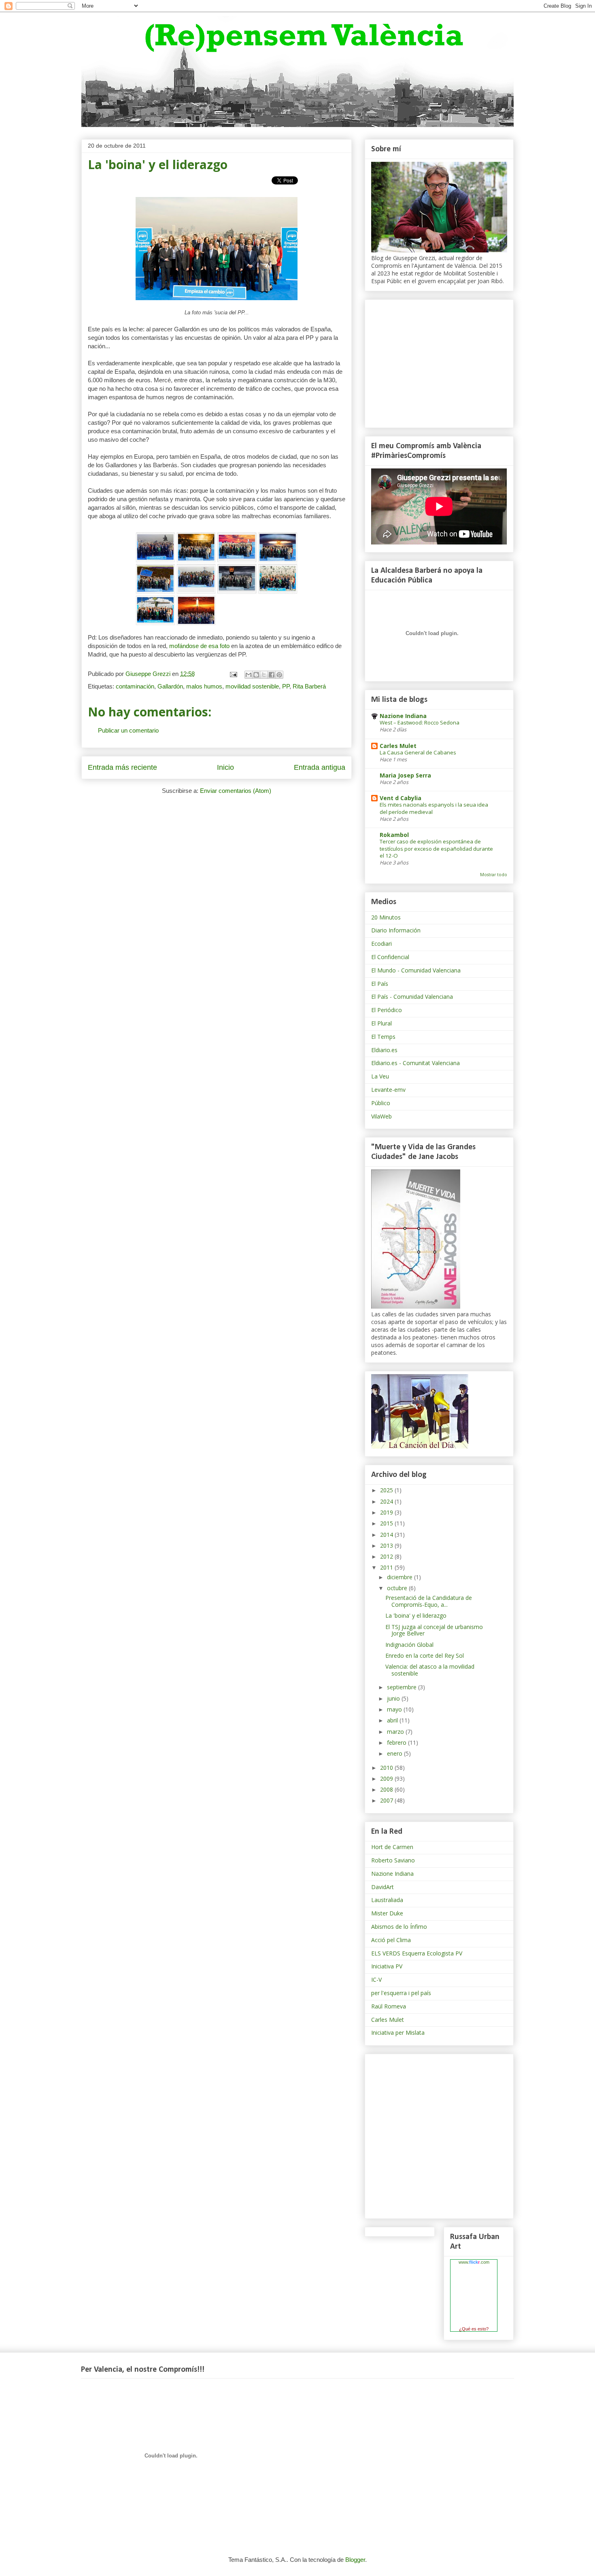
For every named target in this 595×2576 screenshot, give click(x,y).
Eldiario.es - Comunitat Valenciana (415, 1063)
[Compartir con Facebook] (272, 675)
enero (395, 1753)
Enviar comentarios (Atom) (236, 791)
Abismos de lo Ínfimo (399, 1927)
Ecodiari (381, 944)
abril (393, 1720)
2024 (387, 1501)
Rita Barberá (309, 686)
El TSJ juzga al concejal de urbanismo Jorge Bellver (434, 1630)
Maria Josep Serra (405, 775)
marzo (396, 1732)
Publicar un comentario (128, 730)
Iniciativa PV (387, 1966)
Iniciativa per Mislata (398, 2033)
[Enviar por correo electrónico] (249, 675)
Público (381, 1103)
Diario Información (396, 930)
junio (394, 1698)
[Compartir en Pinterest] (279, 675)
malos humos (204, 686)
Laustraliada (387, 1900)
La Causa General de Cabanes (418, 752)
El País (380, 984)
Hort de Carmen (392, 1847)
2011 (387, 1567)
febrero (397, 1742)
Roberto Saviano (393, 1860)
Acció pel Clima (391, 1940)
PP (286, 686)
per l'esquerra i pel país (401, 1993)
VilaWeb (381, 1116)
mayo (395, 1709)
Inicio (225, 767)
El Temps (383, 1037)
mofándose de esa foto (199, 646)
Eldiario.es (384, 1050)
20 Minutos (386, 917)
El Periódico (387, 1010)
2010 (387, 1768)
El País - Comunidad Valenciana (412, 997)
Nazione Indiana (403, 716)
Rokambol (394, 835)
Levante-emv (388, 1090)
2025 (387, 1490)
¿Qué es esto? (474, 2329)
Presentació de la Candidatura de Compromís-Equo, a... (429, 1601)
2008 (387, 1789)
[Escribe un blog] (256, 675)
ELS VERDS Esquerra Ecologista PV (417, 1953)
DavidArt (382, 1887)
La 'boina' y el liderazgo (416, 1615)
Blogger (355, 2560)
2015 (387, 1523)
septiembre (403, 1687)
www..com (474, 2262)
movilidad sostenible (252, 686)
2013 (387, 1545)
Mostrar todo (494, 875)
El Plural (381, 1023)
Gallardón (170, 686)
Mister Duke (387, 1913)
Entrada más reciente (122, 767)
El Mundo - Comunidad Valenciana (416, 970)
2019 (387, 1512)
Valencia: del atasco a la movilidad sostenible (430, 1670)
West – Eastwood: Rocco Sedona (420, 722)
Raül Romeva (389, 2006)
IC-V (376, 1980)
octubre (398, 1588)
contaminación (135, 686)
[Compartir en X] (264, 675)
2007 (387, 1800)
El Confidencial (390, 957)
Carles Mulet (398, 746)
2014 (387, 1535)
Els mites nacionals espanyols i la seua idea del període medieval (434, 808)
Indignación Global (409, 1645)
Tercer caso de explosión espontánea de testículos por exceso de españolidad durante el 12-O (436, 848)
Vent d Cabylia (401, 798)
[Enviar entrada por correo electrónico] (233, 674)
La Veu (380, 1076)
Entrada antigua (320, 767)
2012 (387, 1556)
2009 (387, 1778)
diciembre (401, 1577)
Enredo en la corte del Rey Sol (425, 1656)
